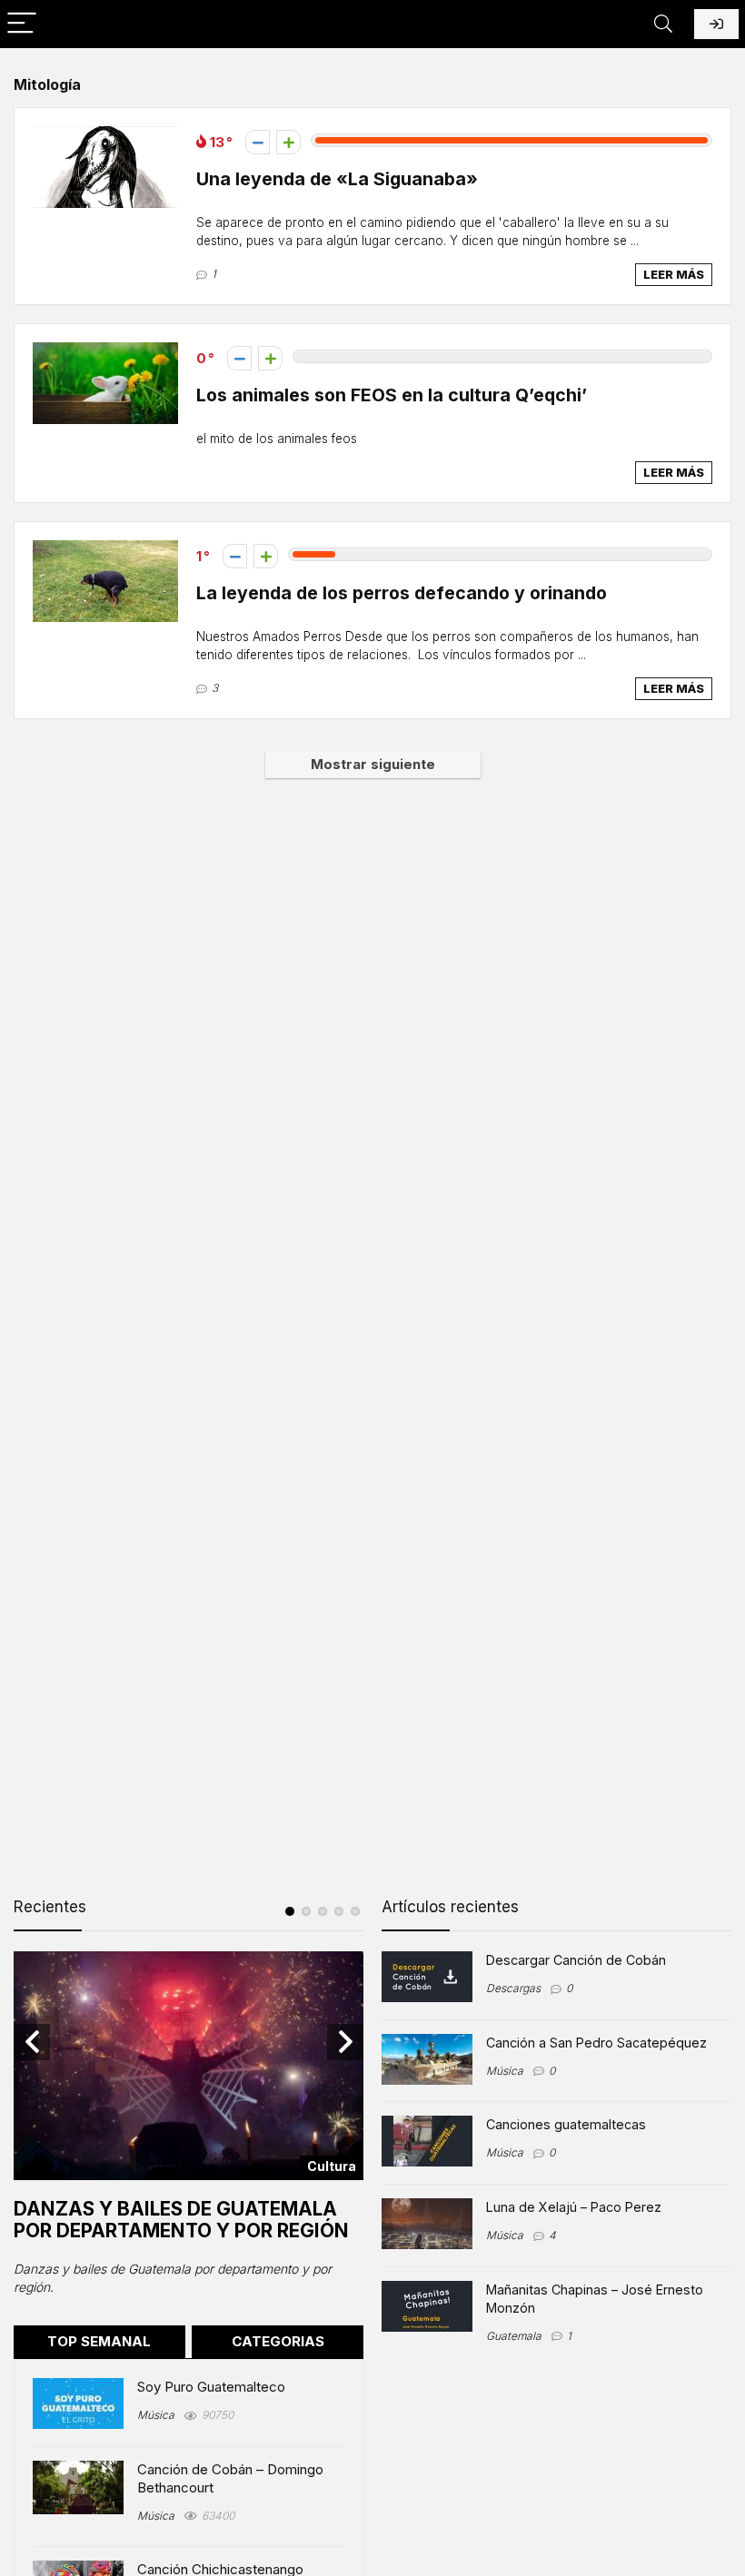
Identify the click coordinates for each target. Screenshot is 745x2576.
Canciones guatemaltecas (566, 2124)
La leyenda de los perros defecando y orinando (402, 593)
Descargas (513, 1988)
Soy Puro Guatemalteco (211, 2387)
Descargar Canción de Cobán (576, 1960)
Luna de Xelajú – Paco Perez (574, 2207)
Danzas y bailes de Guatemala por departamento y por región (181, 2220)
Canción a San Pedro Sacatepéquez (596, 2043)
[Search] (663, 24)
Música (156, 2415)
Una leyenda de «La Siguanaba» (337, 179)
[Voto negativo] (258, 142)
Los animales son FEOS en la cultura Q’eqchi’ (392, 395)
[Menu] (22, 24)
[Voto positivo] (288, 142)
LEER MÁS (674, 274)
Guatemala (514, 2336)
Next (345, 2042)
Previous (32, 2042)
